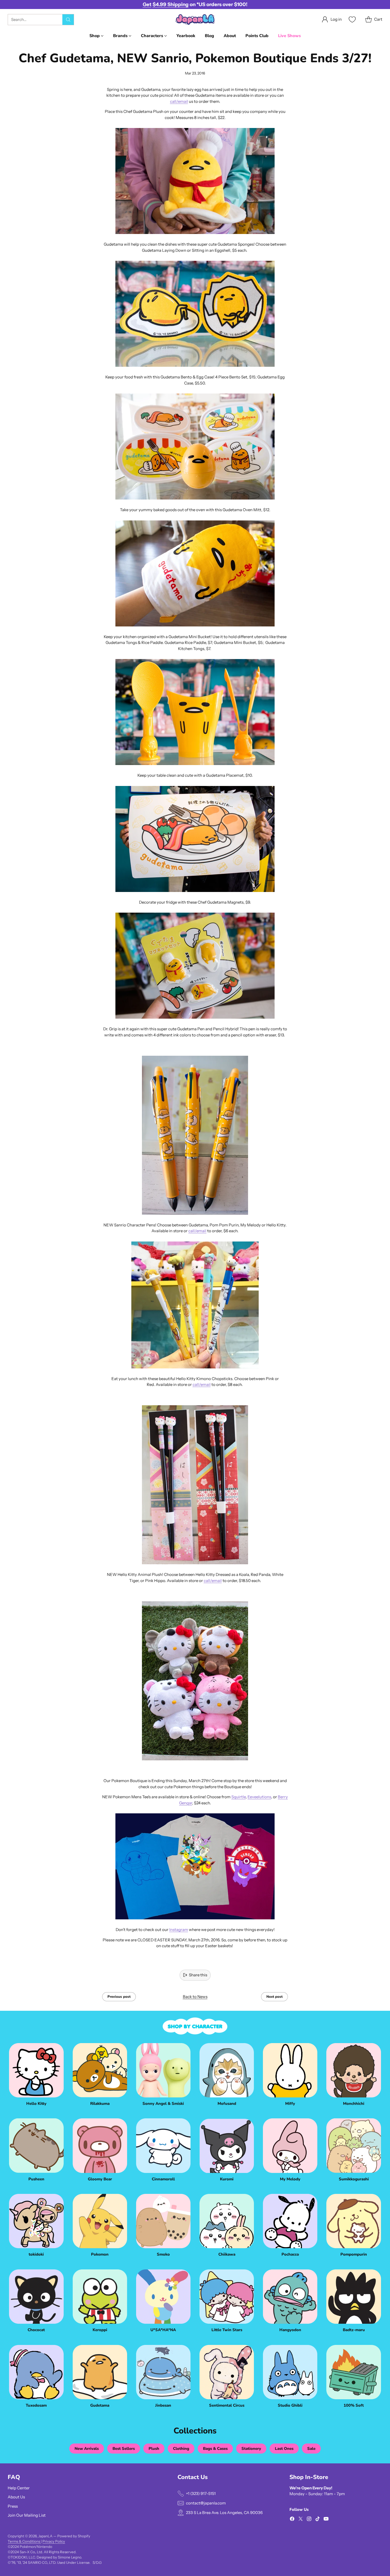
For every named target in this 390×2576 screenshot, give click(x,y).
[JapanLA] (195, 19)
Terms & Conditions (24, 2541)
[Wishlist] (352, 19)
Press (13, 2506)
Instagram (179, 1930)
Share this (198, 1975)
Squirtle (239, 1797)
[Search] (68, 20)
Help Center (19, 2488)
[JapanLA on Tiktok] (318, 2520)
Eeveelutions (259, 1797)
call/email (179, 101)
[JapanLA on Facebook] (292, 2520)
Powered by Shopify (74, 2536)
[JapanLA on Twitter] (301, 2520)
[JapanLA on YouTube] (326, 2520)
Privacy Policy (54, 2541)
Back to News (195, 1997)
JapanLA (45, 2536)
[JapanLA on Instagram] (309, 2520)
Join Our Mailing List (27, 2515)
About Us (16, 2497)
